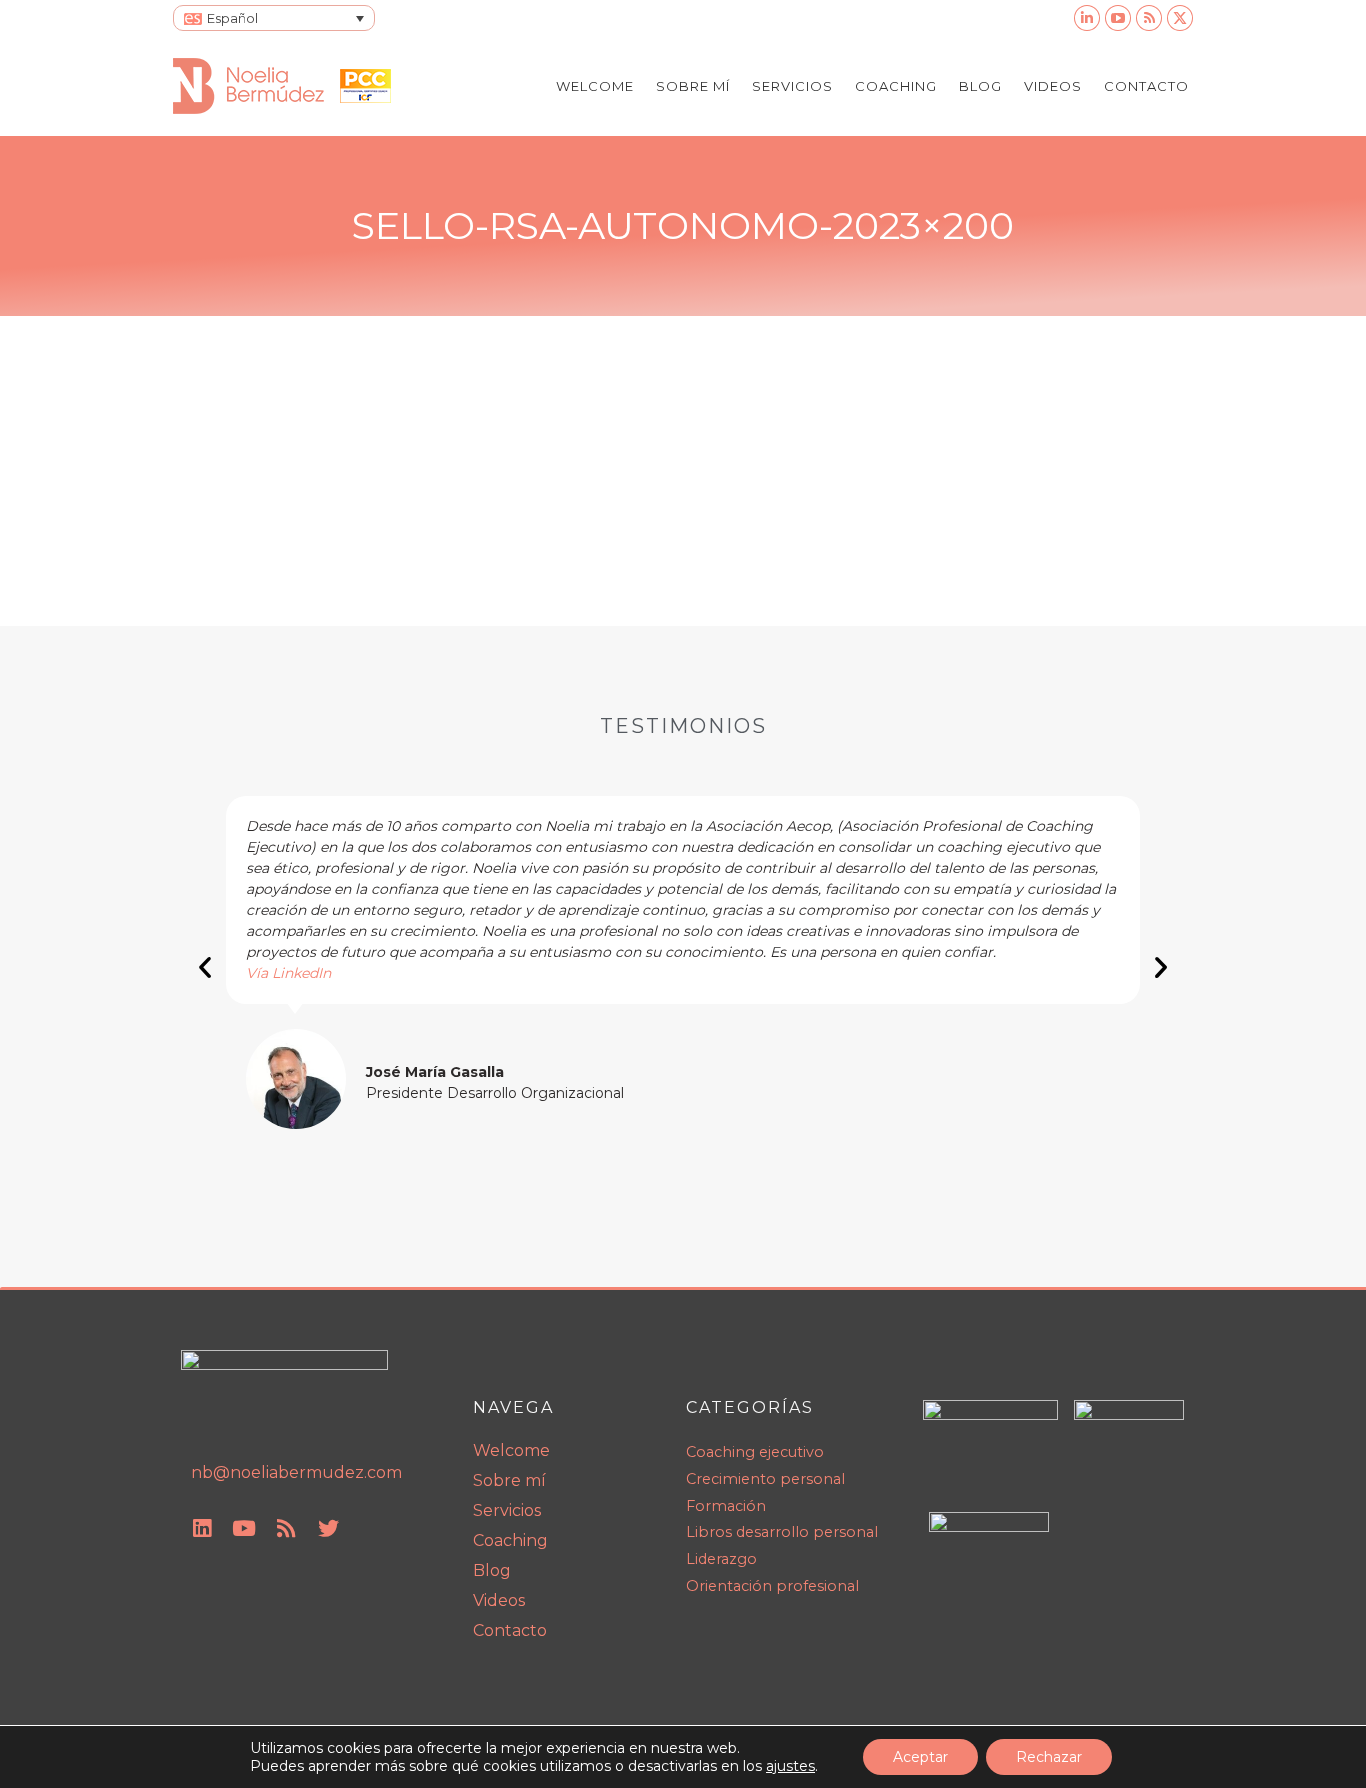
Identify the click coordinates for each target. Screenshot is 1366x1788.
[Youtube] (244, 1529)
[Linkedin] (202, 1529)
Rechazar (1049, 1757)
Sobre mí (509, 1480)
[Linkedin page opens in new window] (1087, 18)
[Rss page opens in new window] (1149, 18)
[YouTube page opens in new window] (1118, 18)
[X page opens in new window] (1180, 18)
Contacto (510, 1630)
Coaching (510, 1540)
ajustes (790, 1766)
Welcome (511, 1450)
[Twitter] (328, 1529)
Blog (492, 1570)
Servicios (507, 1510)
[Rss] (286, 1529)
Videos (499, 1600)
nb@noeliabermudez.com (296, 1472)
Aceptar (920, 1757)
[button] (205, 967)
